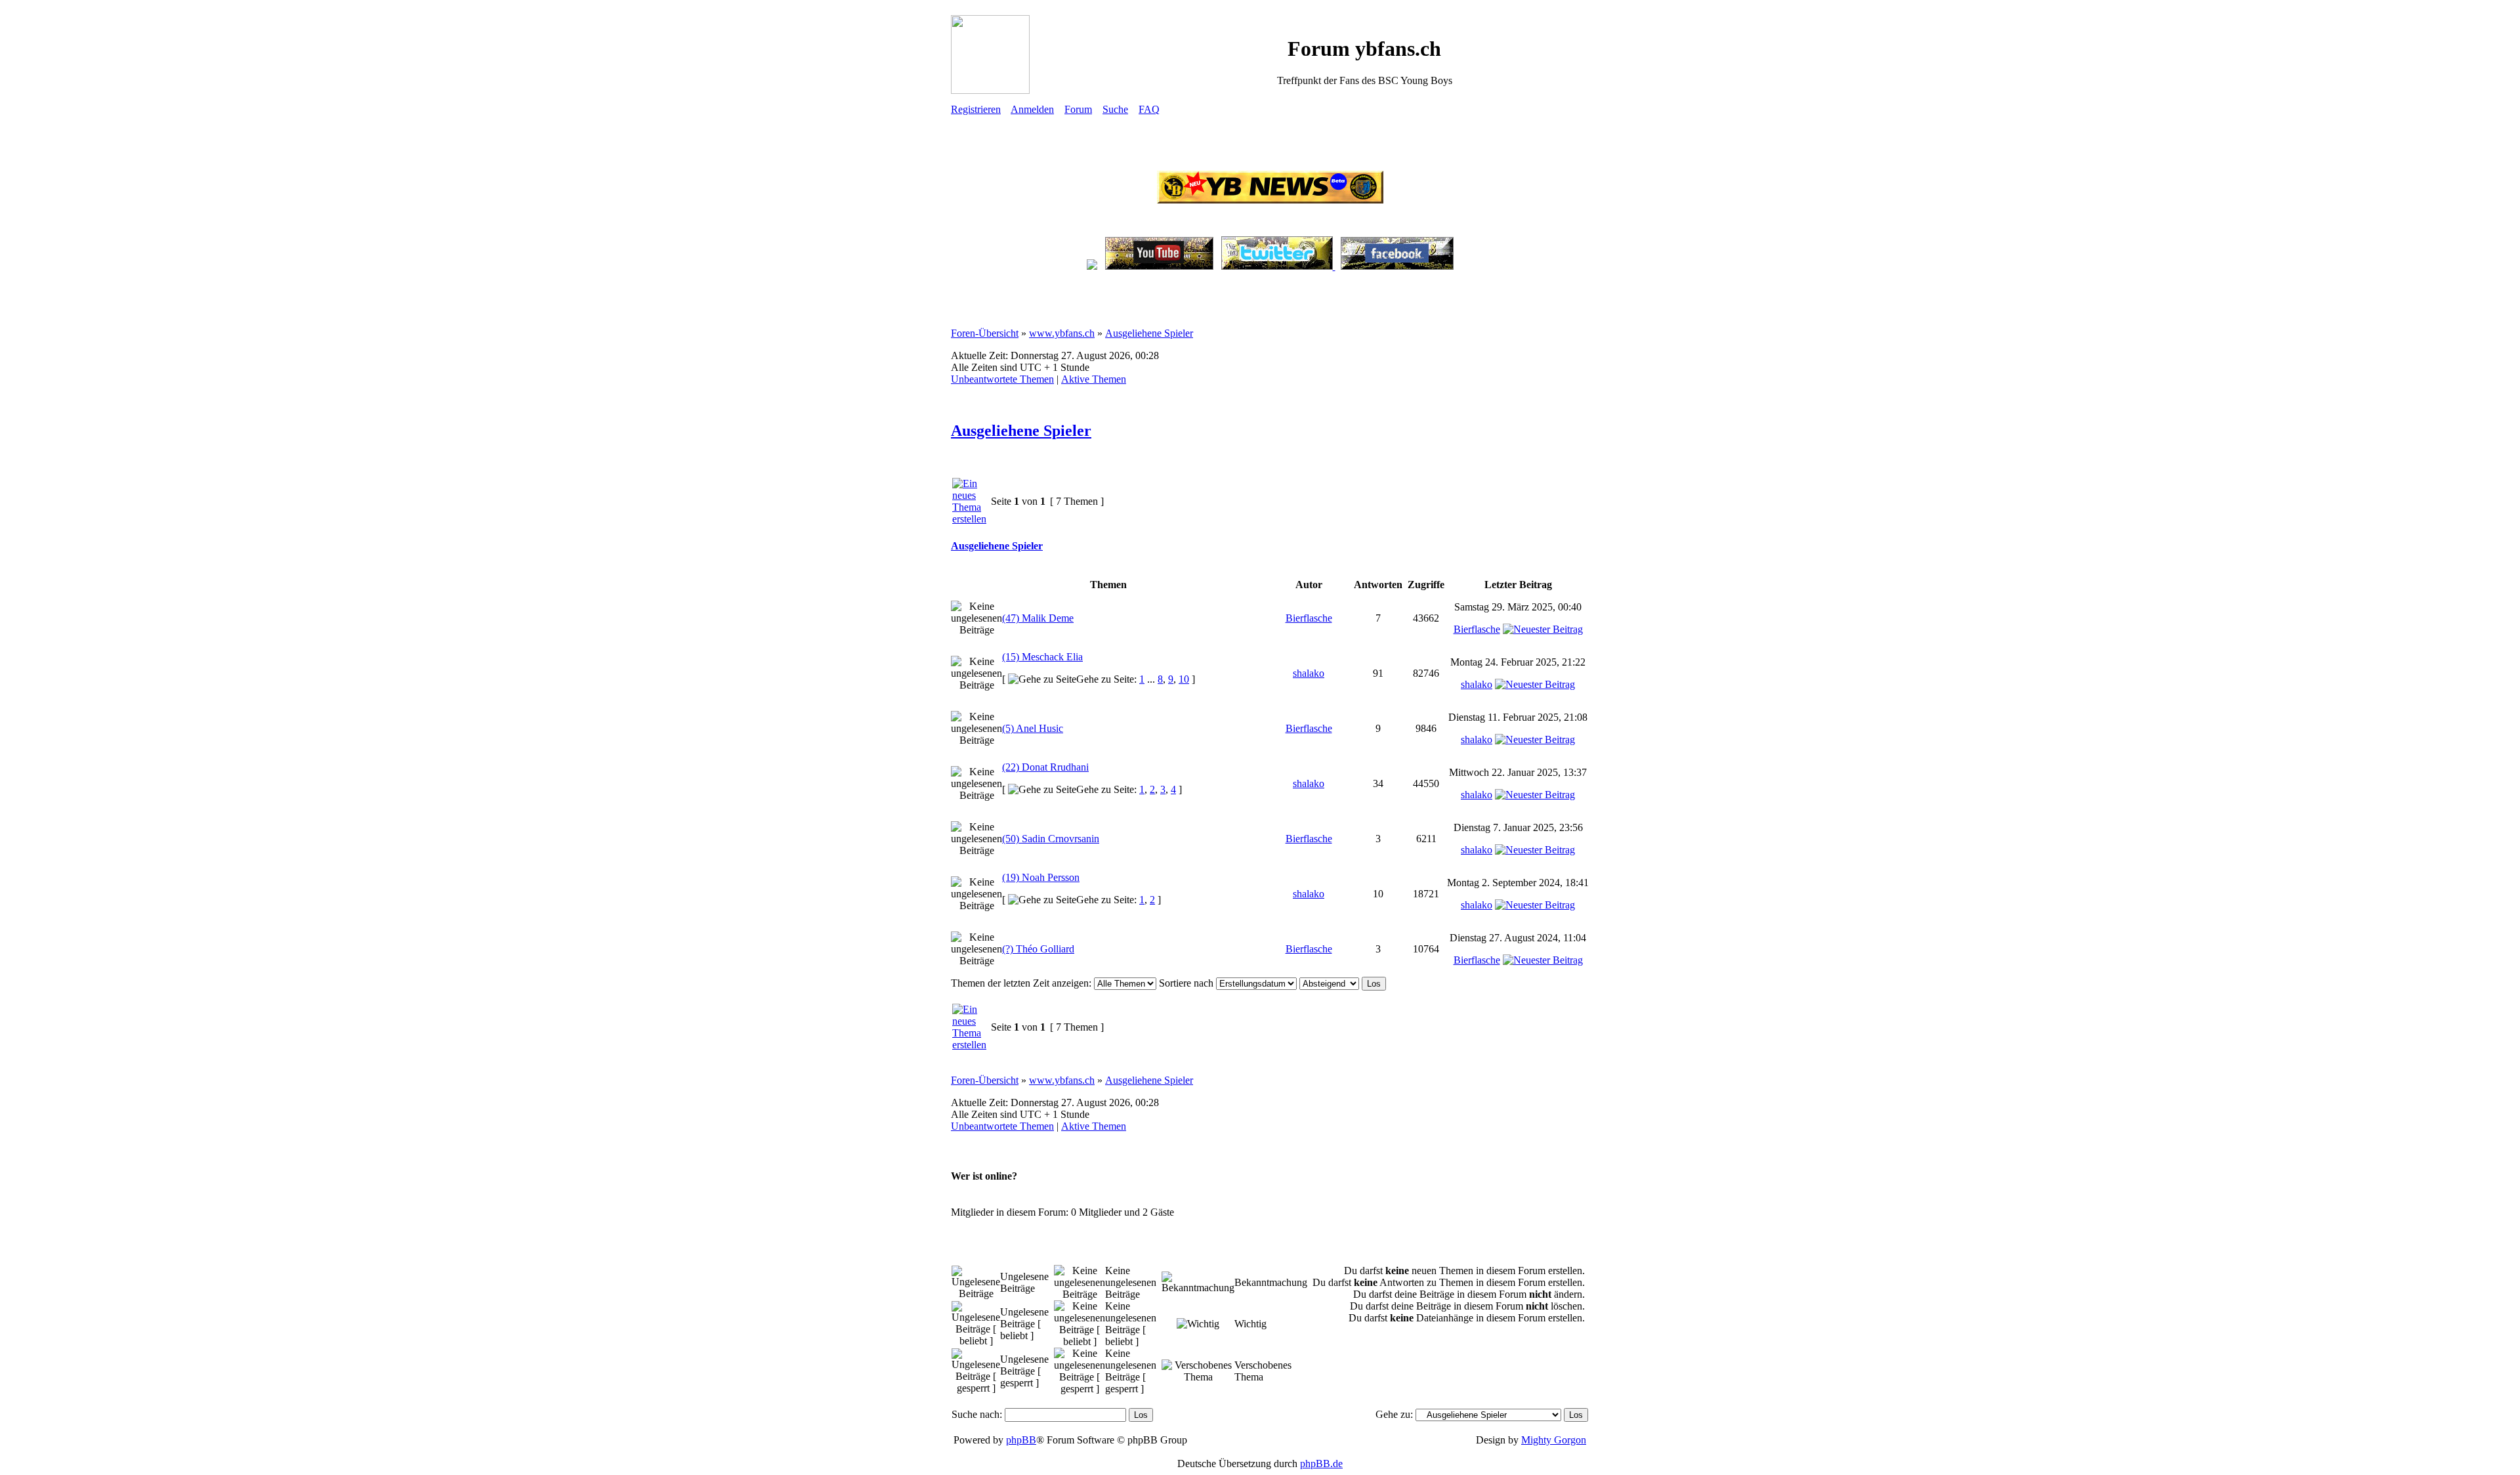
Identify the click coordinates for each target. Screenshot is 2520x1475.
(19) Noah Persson (1041, 877)
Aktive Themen (1094, 379)
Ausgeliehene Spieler (1149, 333)
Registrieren (976, 109)
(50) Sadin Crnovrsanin (1051, 839)
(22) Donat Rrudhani (1045, 767)
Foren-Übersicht (985, 333)
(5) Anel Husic (1033, 728)
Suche (1115, 109)
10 (1184, 679)
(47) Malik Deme (1038, 618)
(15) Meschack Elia (1042, 657)
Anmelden (1032, 109)
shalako (1309, 673)
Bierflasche (1309, 618)
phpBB (1021, 1440)
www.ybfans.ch (1062, 333)
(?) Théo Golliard (1038, 949)
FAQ (1149, 109)
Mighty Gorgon (1554, 1440)
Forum (1078, 109)
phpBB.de (1321, 1464)
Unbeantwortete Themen (1002, 379)
